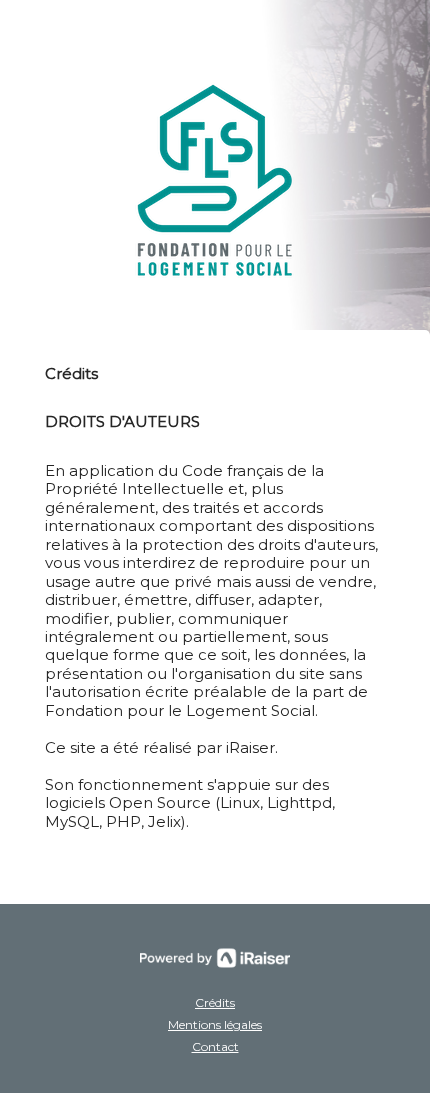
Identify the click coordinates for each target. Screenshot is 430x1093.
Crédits (215, 1002)
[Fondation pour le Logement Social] (215, 180)
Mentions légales (215, 1024)
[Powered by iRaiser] (215, 958)
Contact (215, 1046)
